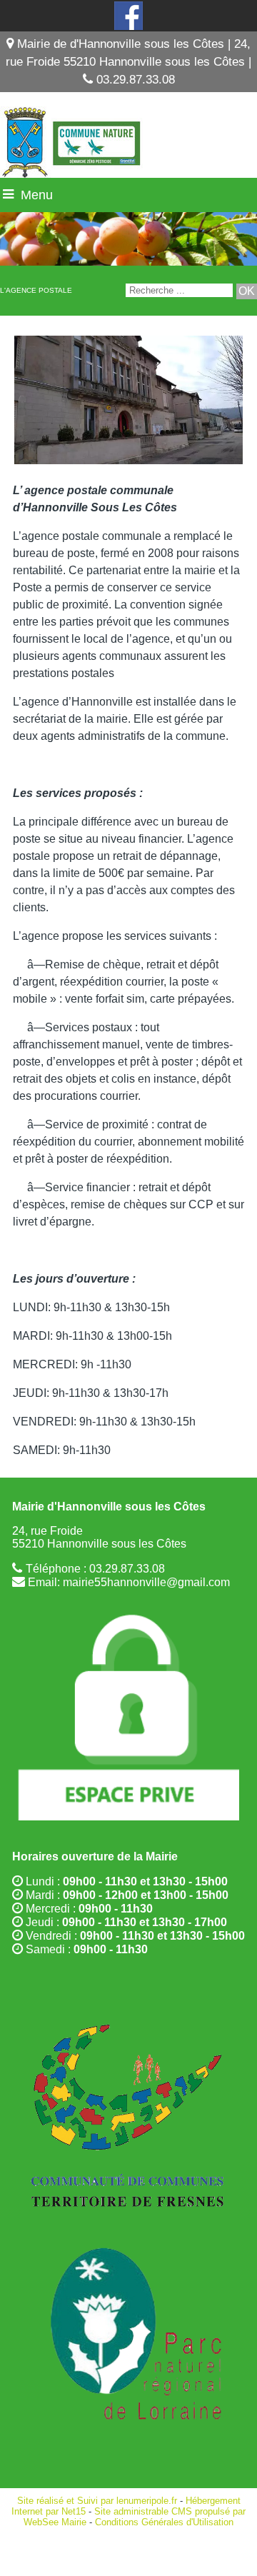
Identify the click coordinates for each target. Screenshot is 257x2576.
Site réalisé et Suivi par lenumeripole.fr (97, 2501)
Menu (37, 195)
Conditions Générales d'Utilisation (164, 2522)
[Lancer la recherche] (247, 291)
